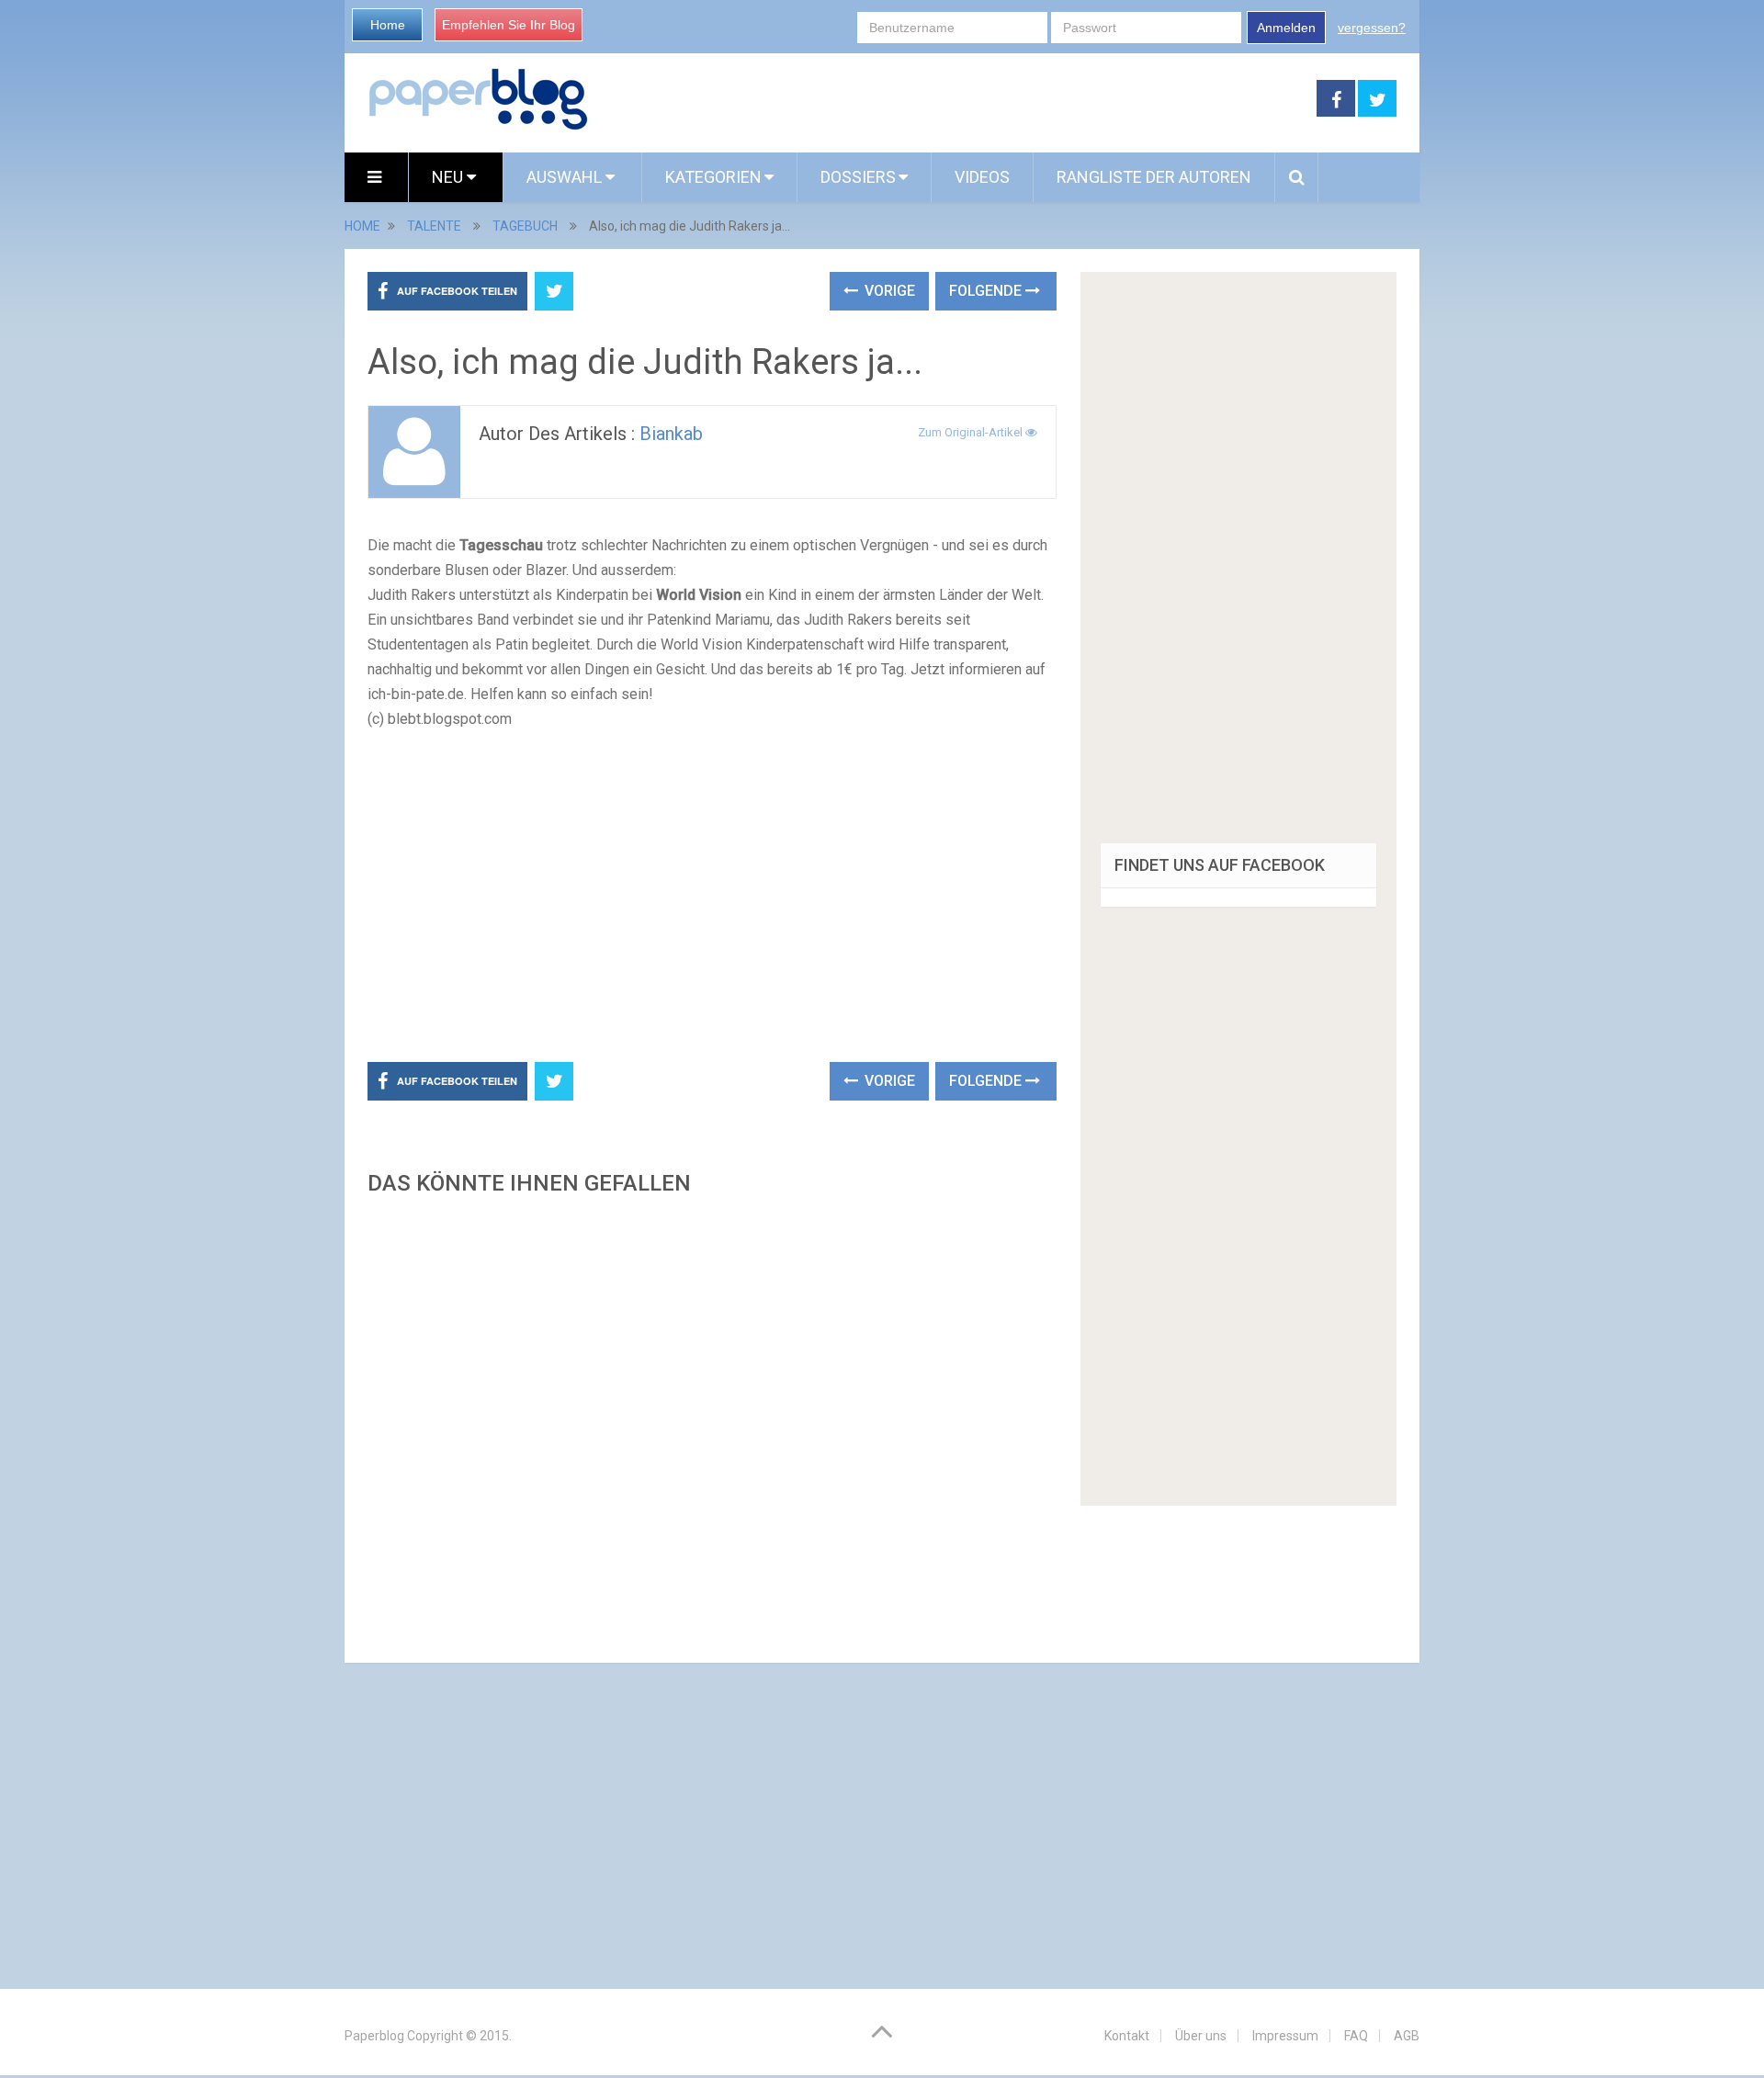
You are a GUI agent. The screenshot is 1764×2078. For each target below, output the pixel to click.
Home (388, 25)
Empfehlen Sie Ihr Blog (509, 25)
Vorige (888, 291)
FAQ (1356, 2036)
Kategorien (713, 177)
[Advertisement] (953, 99)
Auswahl (566, 177)
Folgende (987, 291)
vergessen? (1372, 28)
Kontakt (1127, 2036)
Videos (982, 177)
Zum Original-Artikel (972, 432)
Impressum (1285, 2036)
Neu (449, 177)
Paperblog (374, 2036)
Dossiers (858, 177)
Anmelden (1286, 28)
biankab (671, 434)
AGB (1407, 2036)
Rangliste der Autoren (1154, 177)
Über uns (1201, 2036)
